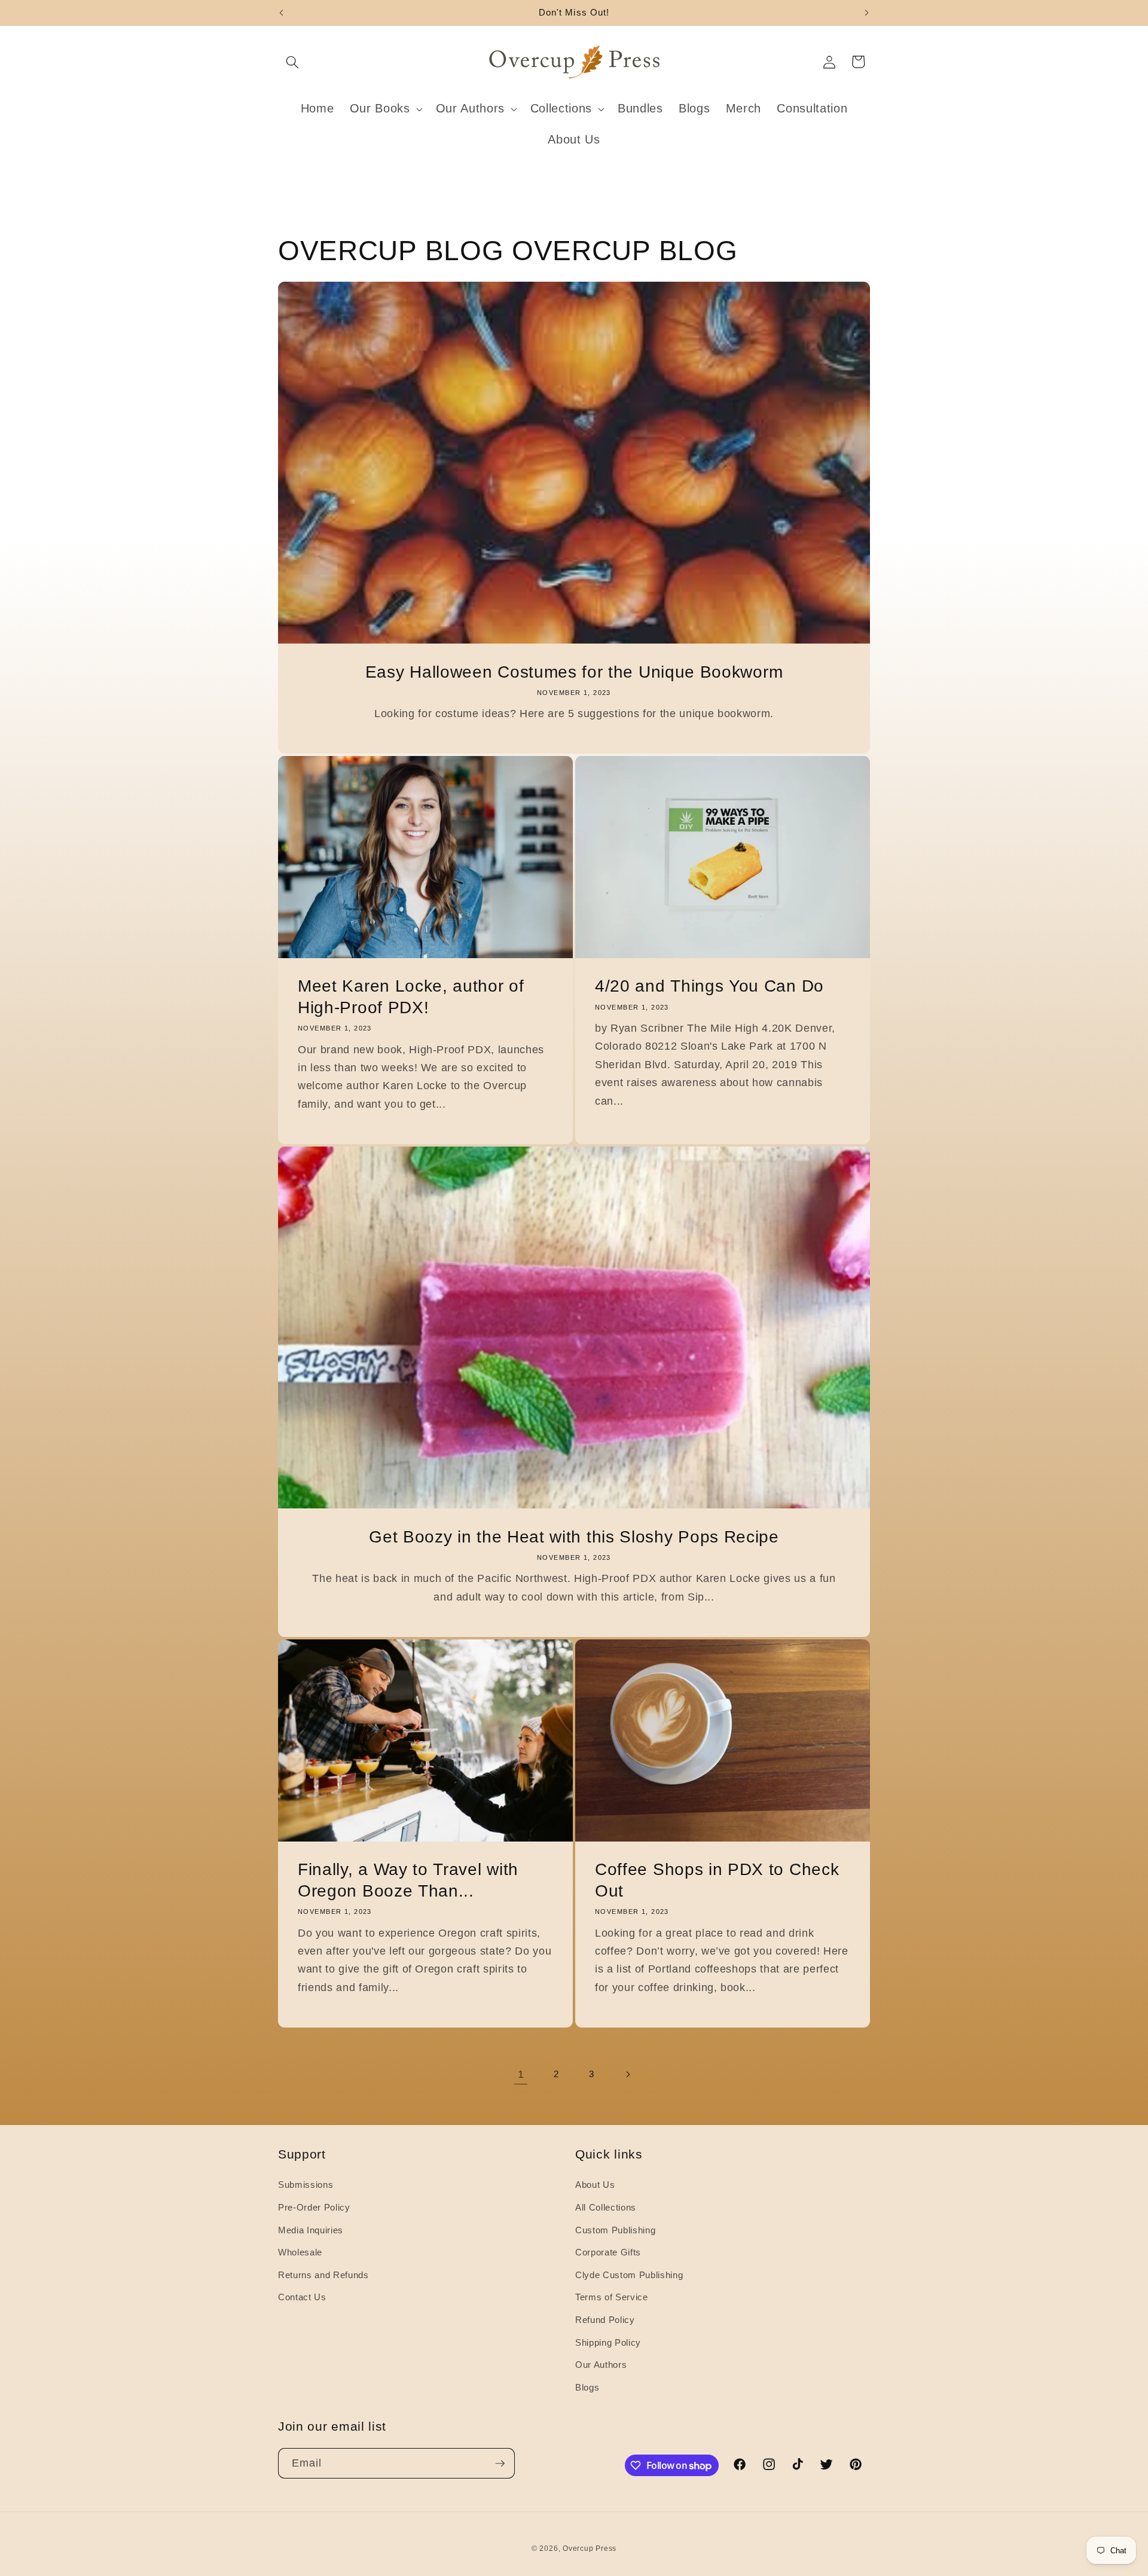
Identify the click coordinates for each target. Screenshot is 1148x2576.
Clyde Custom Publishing (629, 2275)
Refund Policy (605, 2320)
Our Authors (601, 2365)
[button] (292, 62)
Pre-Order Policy (314, 2207)
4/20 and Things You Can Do (709, 986)
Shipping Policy (608, 2342)
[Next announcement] (867, 13)
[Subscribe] (500, 2464)
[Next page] (627, 2074)
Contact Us (302, 2297)
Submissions (306, 2185)
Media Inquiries (311, 2230)
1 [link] (521, 2074)
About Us (595, 2185)
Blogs (587, 2387)
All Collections (606, 2207)
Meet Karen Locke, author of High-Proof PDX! (411, 997)
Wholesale (300, 2252)
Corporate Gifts (608, 2252)
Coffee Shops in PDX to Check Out (717, 1880)
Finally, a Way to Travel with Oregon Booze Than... (408, 1880)
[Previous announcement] (282, 13)
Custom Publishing (615, 2230)
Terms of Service (612, 2297)
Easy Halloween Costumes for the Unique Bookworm (574, 671)
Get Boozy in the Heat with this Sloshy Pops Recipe (574, 1537)
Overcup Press (590, 2548)
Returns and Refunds (323, 2275)
